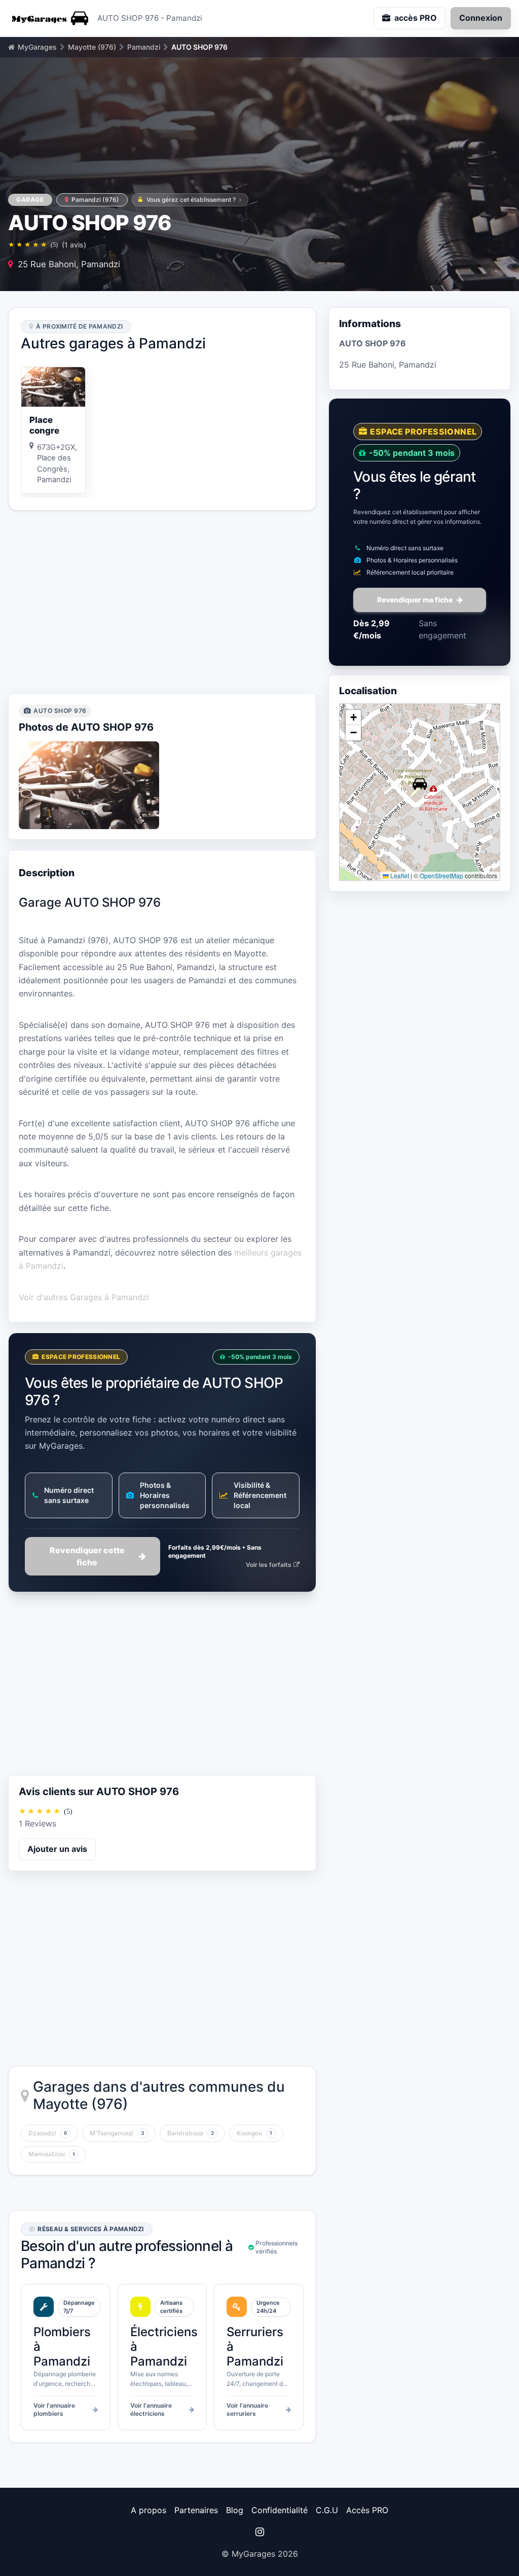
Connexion (481, 18)
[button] (420, 784)
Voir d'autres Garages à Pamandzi (84, 1297)
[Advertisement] (162, 602)
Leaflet (399, 875)
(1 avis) (74, 245)
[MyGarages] (49, 18)
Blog (235, 2510)
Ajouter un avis (57, 1849)
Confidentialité (280, 2510)
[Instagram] (259, 2532)
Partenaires (196, 2510)
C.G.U (327, 2510)
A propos (149, 2510)
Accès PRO (367, 2510)
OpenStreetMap (441, 875)
